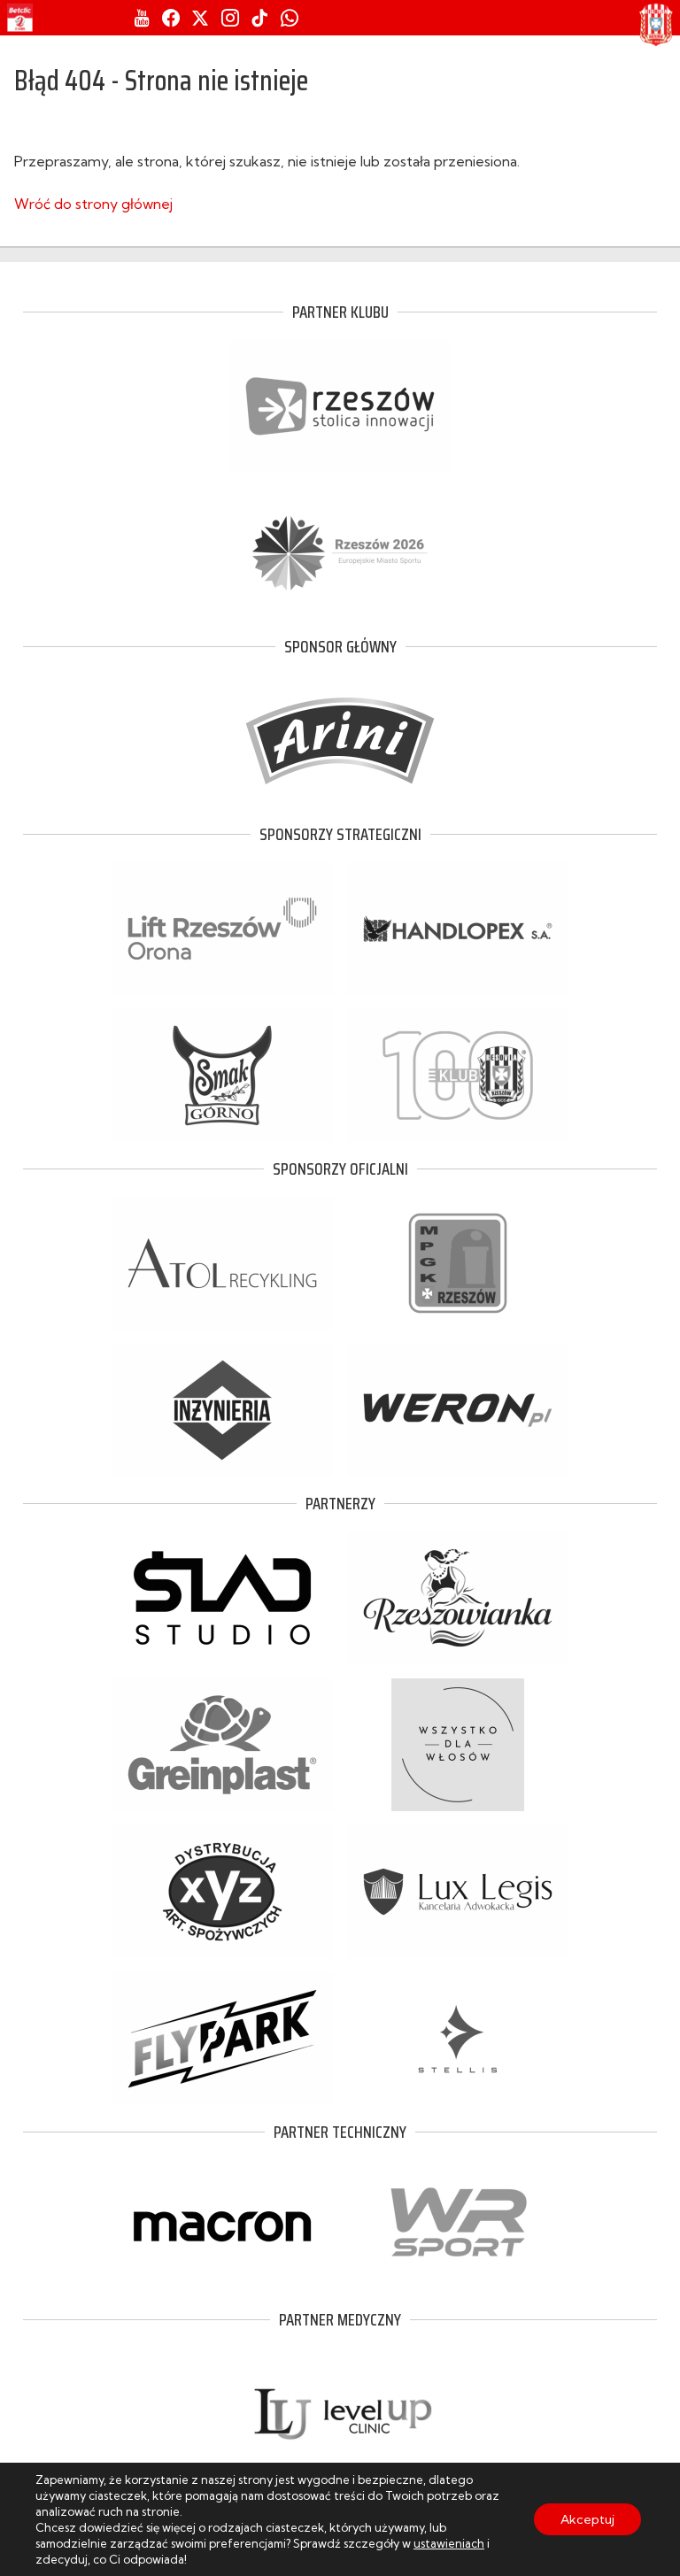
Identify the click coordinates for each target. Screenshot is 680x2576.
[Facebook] (171, 18)
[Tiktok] (259, 18)
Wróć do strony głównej (93, 204)
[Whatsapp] (290, 18)
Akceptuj (587, 2519)
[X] (200, 18)
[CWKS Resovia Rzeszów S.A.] (656, 25)
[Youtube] (142, 18)
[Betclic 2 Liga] (20, 18)
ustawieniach (449, 2543)
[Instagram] (230, 18)
